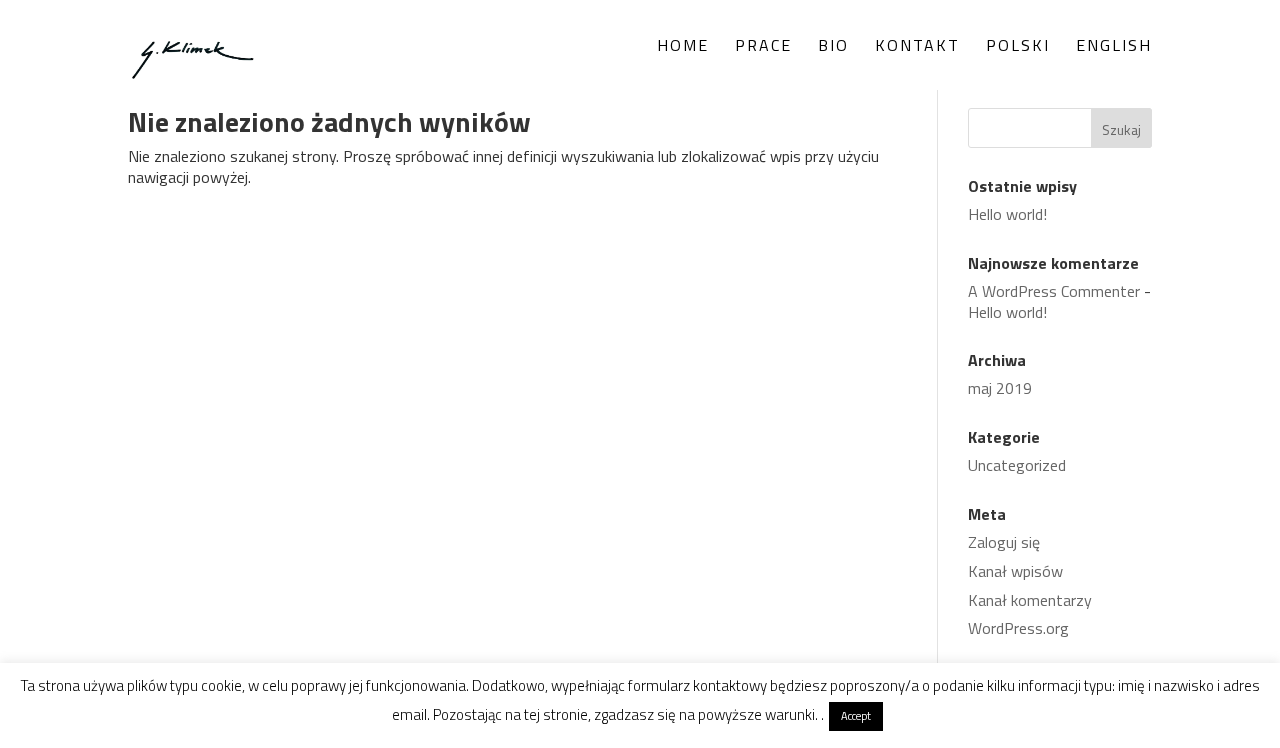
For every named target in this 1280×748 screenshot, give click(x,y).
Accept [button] (856, 716)
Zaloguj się (1004, 542)
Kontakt (917, 47)
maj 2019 (1000, 388)
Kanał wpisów (1015, 571)
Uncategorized (1017, 465)
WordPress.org (1018, 628)
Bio (833, 47)
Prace (763, 47)
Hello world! (1007, 214)
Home (683, 47)
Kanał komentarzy (1030, 600)
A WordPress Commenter (1054, 291)
